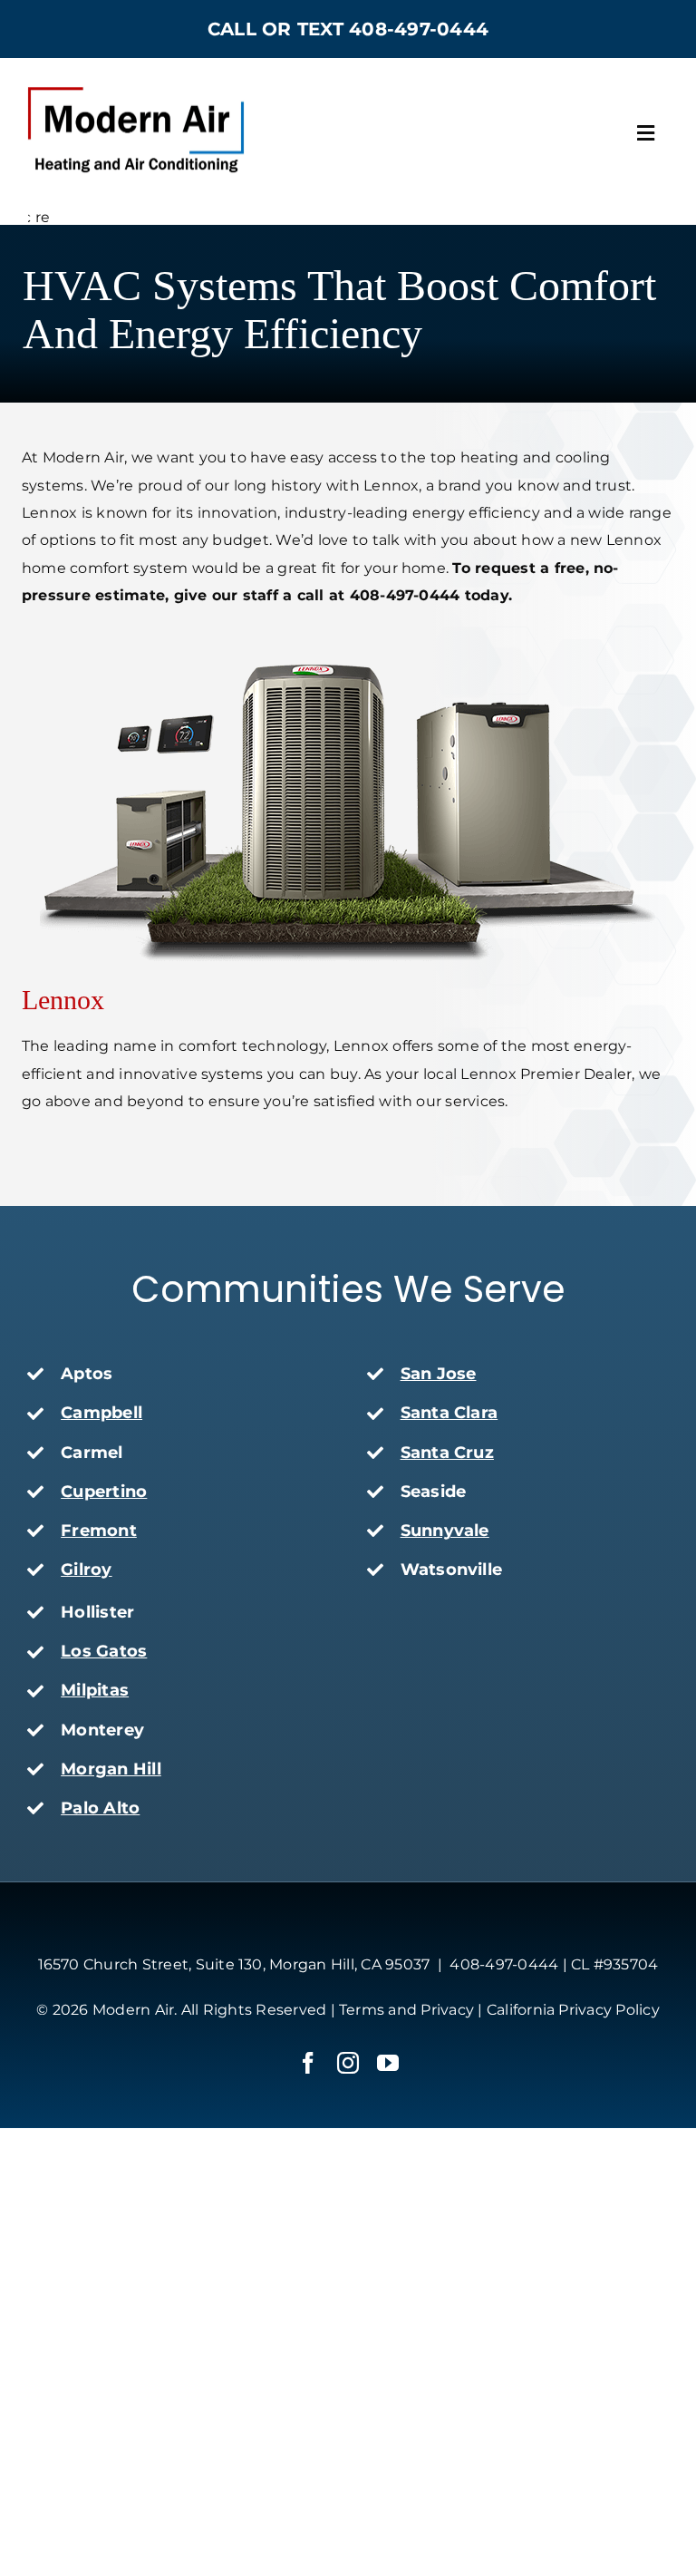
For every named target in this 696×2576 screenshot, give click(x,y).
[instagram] (348, 2063)
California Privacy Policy (573, 2010)
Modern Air (133, 2010)
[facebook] (308, 2063)
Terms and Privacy (406, 2010)
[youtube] (388, 2063)
